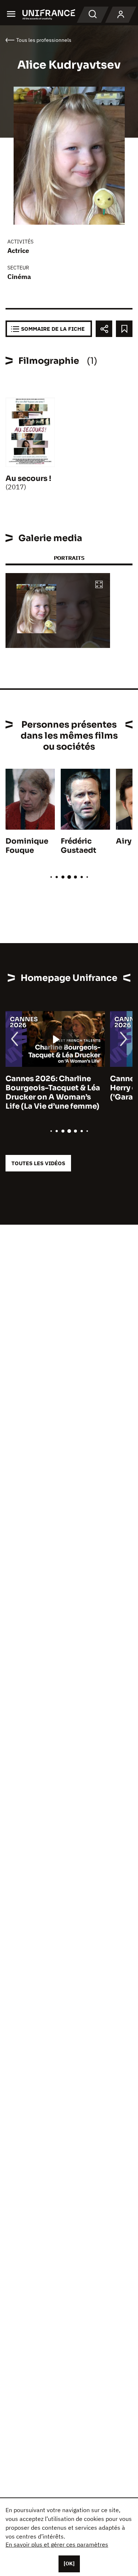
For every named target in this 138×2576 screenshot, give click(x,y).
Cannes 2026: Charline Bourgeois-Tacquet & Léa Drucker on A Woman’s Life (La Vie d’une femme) (53, 1093)
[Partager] (104, 329)
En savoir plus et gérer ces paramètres (57, 2544)
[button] (99, 585)
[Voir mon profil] (121, 15)
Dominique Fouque (27, 846)
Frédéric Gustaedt (79, 846)
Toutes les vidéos (38, 1163)
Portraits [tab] (69, 558)
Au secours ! (28, 479)
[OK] (69, 2564)
